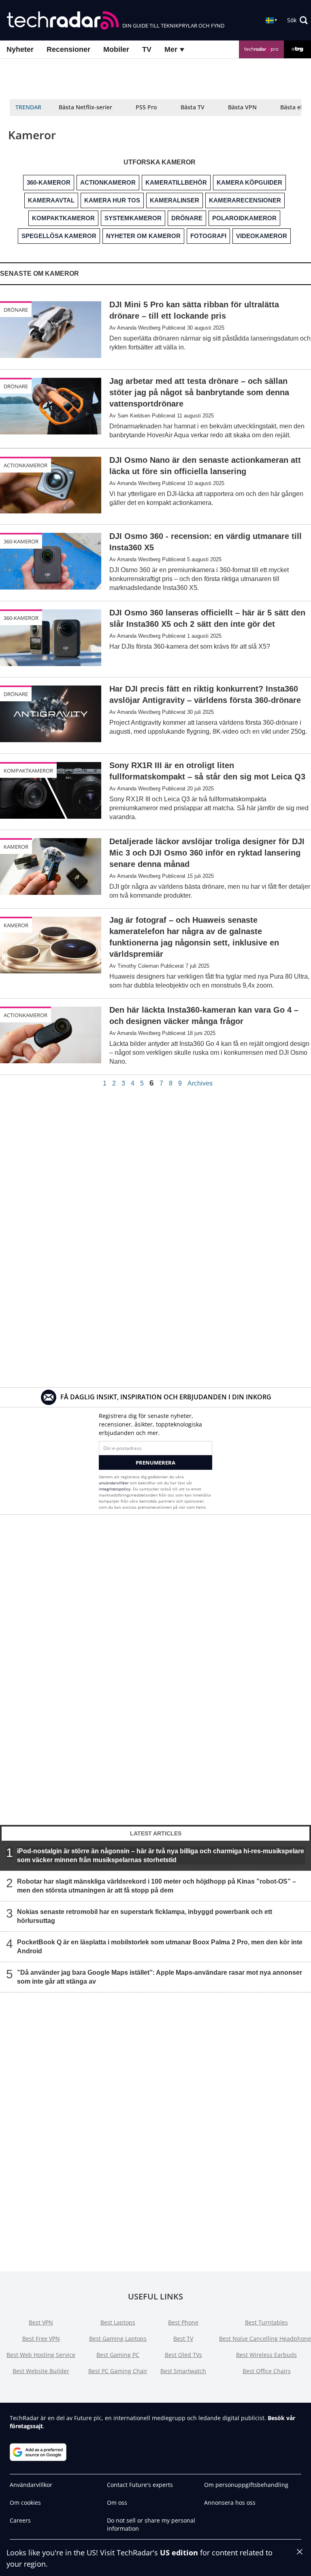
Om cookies (25, 2503)
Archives (200, 1084)
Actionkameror (26, 465)
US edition (179, 2553)
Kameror (16, 847)
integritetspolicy (115, 1489)
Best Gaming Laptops (118, 2339)
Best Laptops (118, 2322)
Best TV (183, 2339)
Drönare (16, 310)
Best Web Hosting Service (41, 2355)
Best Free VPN (41, 2339)
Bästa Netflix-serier (85, 107)
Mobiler (116, 49)
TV (147, 49)
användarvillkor (114, 1483)
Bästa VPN (242, 107)
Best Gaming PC (118, 2355)
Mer (172, 49)
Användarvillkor (31, 2485)
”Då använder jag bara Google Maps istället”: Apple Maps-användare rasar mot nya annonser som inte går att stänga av (160, 1977)
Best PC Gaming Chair (118, 2371)
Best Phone (183, 2322)
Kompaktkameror (28, 771)
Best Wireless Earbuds (266, 2355)
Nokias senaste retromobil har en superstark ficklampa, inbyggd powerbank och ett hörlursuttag (145, 1916)
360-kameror (21, 541)
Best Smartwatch (183, 2371)
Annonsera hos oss (230, 2503)
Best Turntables (266, 2322)
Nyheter (20, 49)
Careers (20, 2520)
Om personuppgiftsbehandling (246, 2485)
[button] (297, 20)
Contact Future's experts (140, 2485)
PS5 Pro (146, 107)
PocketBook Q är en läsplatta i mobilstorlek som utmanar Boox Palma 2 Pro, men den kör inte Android (160, 1946)
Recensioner (68, 49)
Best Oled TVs (183, 2355)
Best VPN (41, 2322)
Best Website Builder (41, 2371)
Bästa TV (193, 107)
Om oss (117, 2503)
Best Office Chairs (267, 2371)
